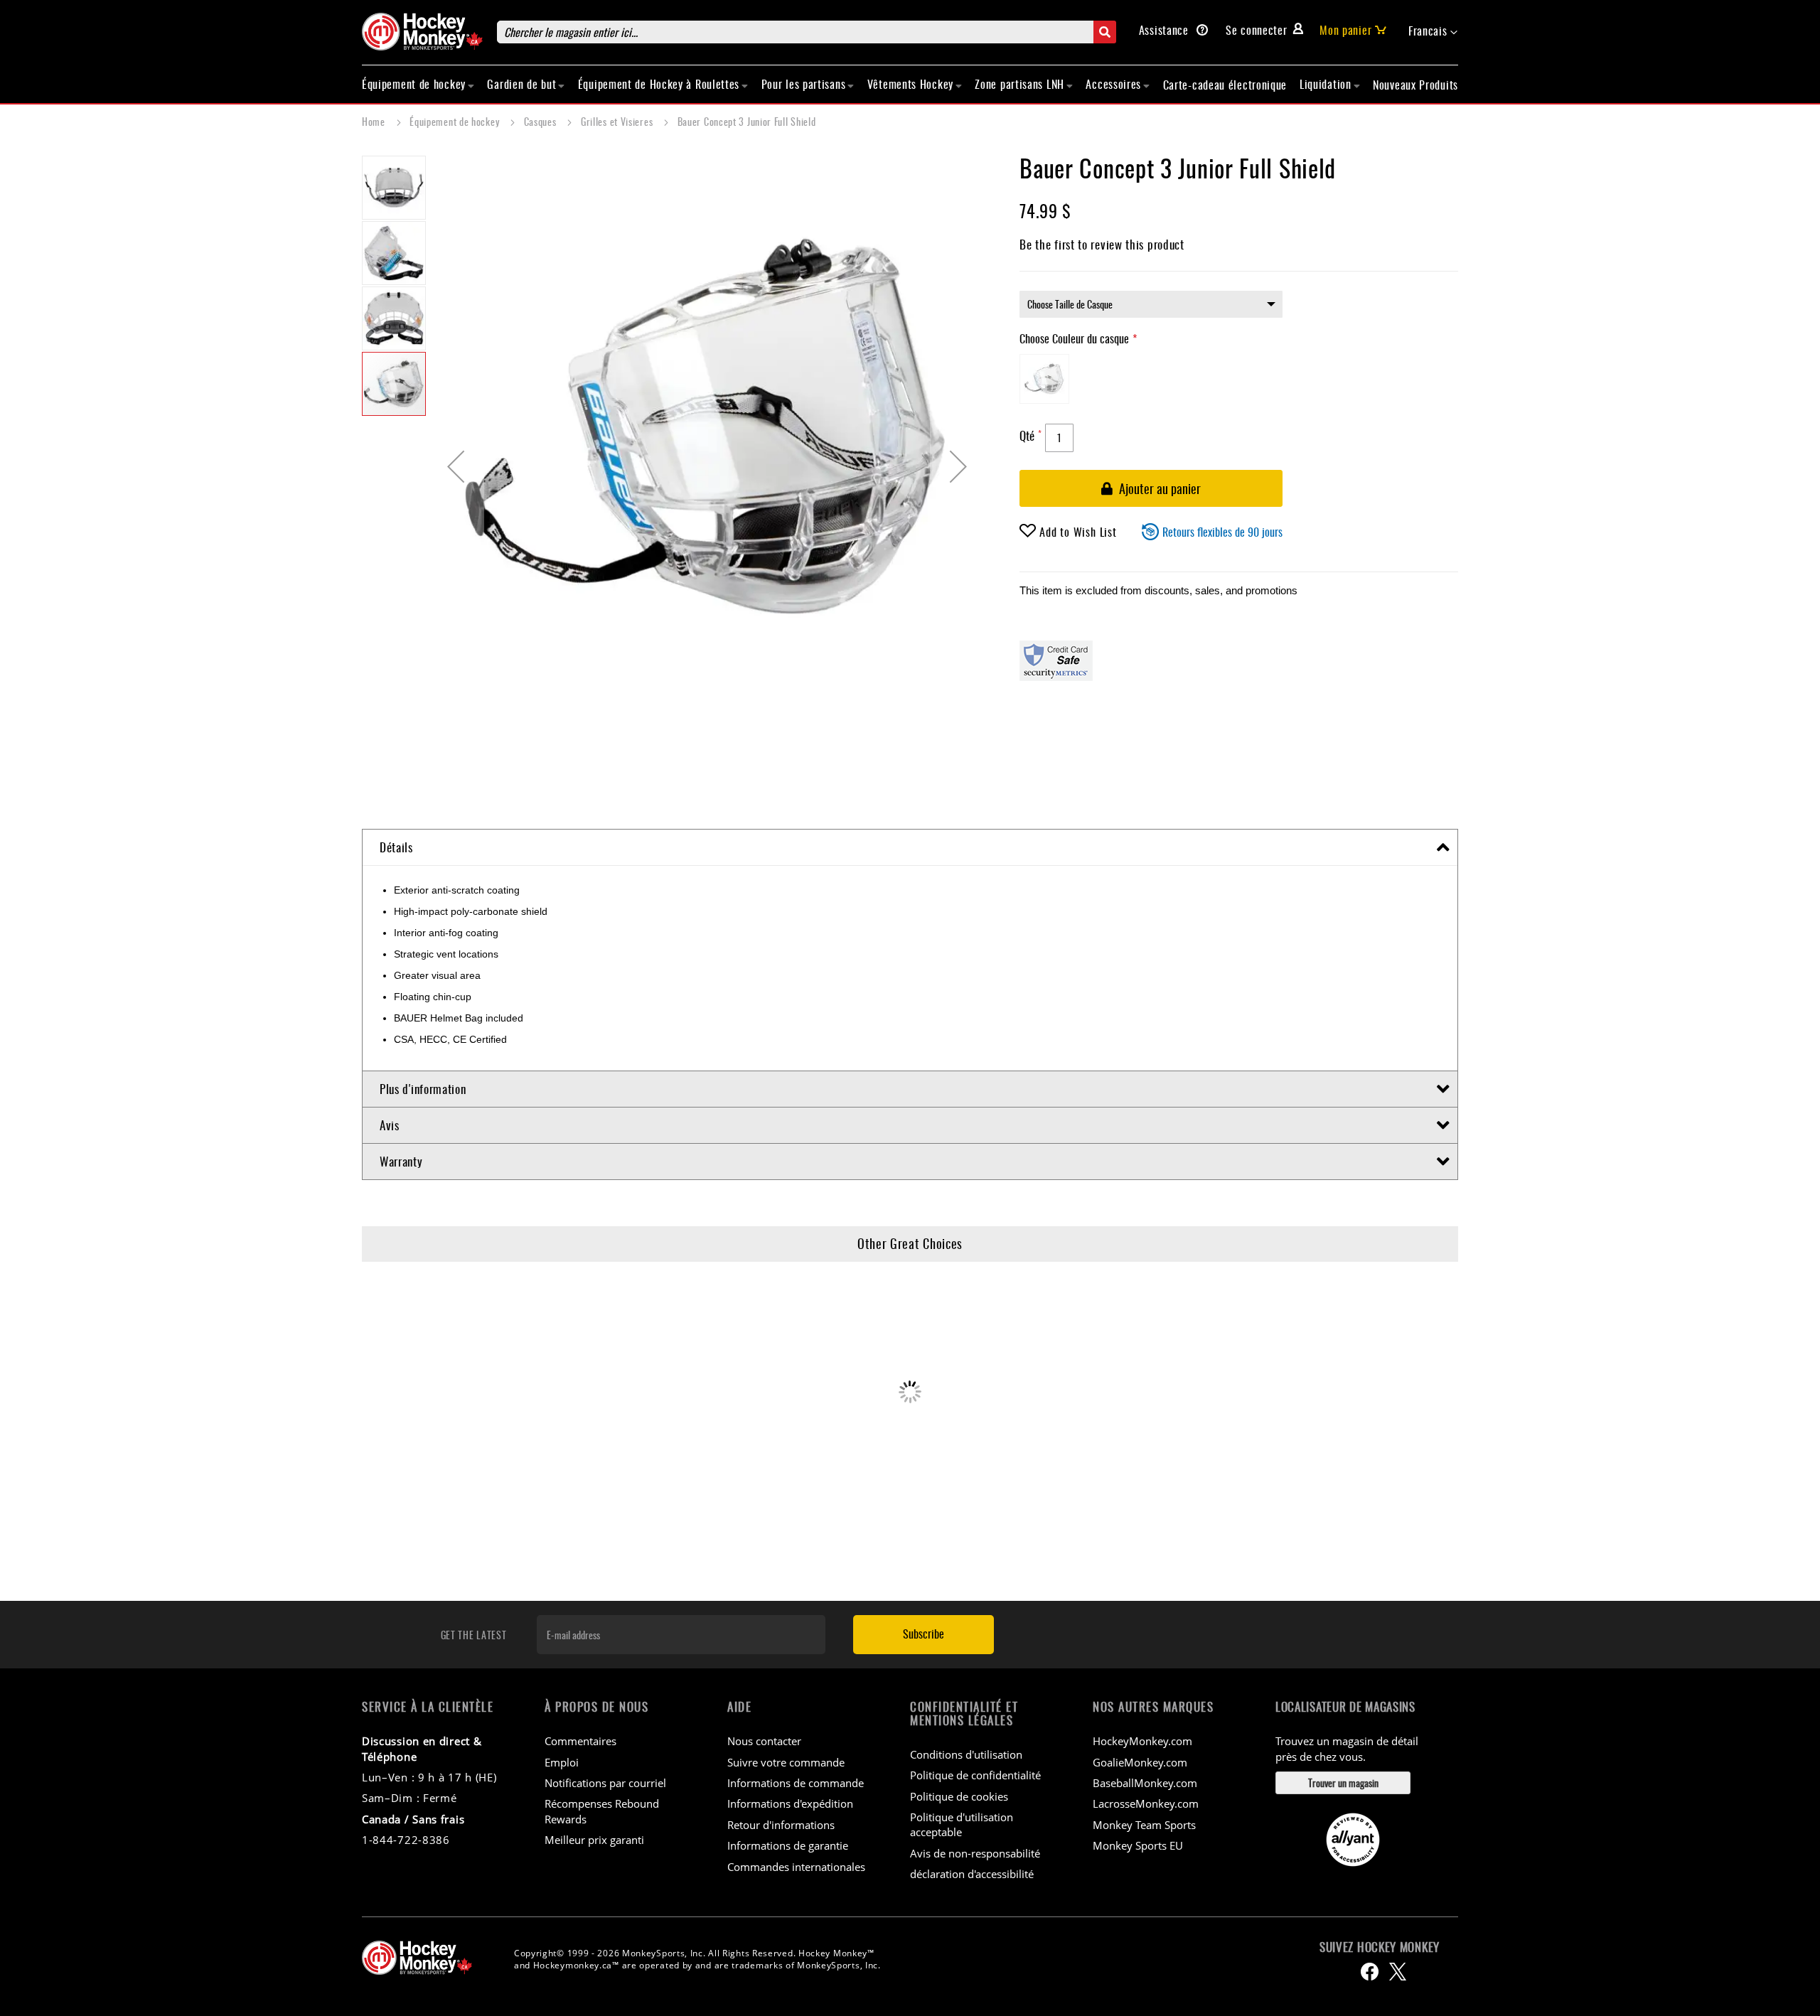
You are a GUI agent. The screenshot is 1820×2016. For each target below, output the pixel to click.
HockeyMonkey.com (1142, 1741)
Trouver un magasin (1343, 1782)
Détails (396, 847)
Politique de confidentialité (975, 1775)
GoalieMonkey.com (1140, 1762)
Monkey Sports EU (1138, 1845)
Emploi (562, 1762)
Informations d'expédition (790, 1803)
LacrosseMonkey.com (1146, 1803)
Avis (390, 1125)
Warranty (401, 1161)
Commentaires (580, 1741)
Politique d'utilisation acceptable (962, 1824)
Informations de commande (796, 1783)
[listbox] (1151, 304)
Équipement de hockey (456, 121)
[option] (1044, 379)
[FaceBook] (1370, 1972)
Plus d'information (423, 1089)
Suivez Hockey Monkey (1380, 1947)
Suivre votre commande (786, 1762)
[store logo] (422, 32)
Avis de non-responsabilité (975, 1853)
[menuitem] (418, 84)
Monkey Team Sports (1144, 1825)
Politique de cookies (959, 1796)
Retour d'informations (781, 1825)
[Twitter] (1398, 1972)
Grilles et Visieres (618, 121)
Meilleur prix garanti (594, 1840)
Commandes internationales (796, 1867)
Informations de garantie (788, 1845)
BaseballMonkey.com (1145, 1783)
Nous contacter (764, 1741)
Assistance (1166, 30)
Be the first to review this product (1102, 244)
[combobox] (807, 32)
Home (375, 121)
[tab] (910, 848)
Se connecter (1256, 30)
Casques (542, 121)
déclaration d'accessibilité (972, 1874)
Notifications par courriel (605, 1783)
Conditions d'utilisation (966, 1754)
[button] (1433, 31)
